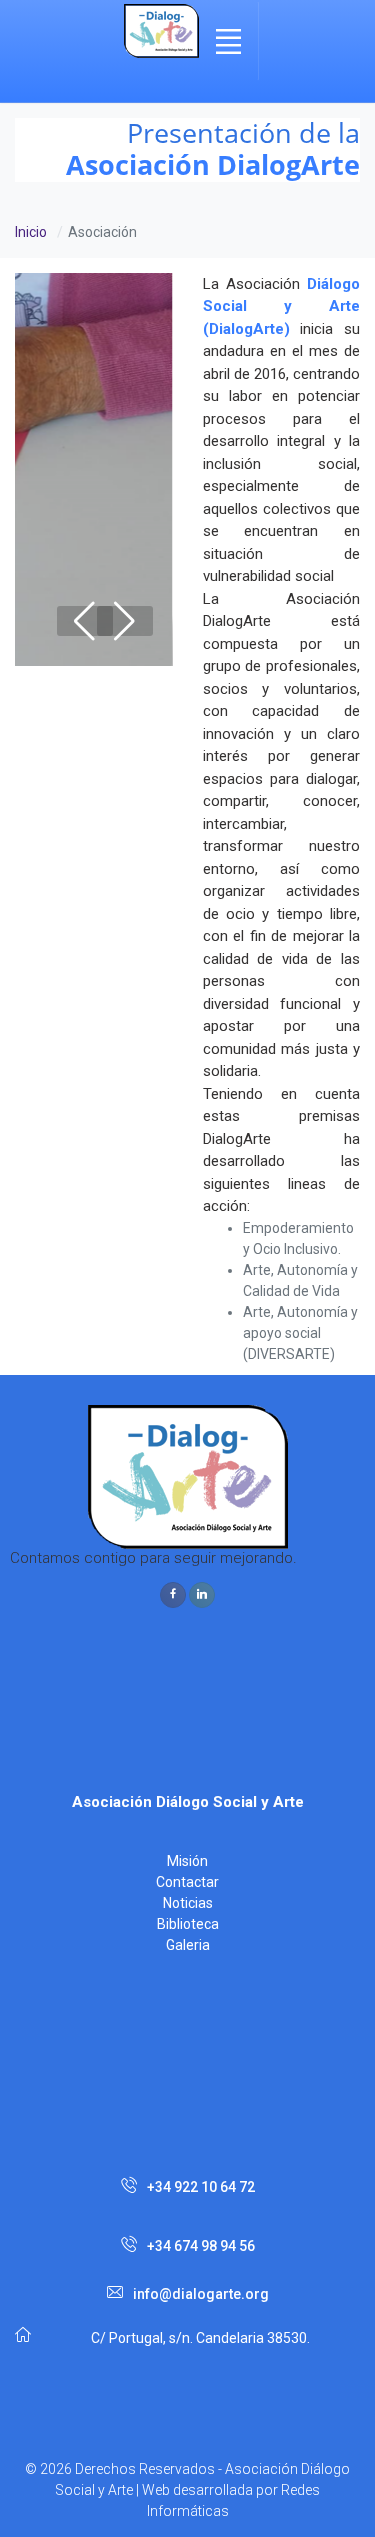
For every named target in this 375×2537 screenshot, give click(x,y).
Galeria (188, 1945)
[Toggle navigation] (229, 41)
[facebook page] (173, 1595)
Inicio (31, 232)
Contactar (187, 1882)
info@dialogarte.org (201, 2294)
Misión (187, 1861)
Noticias (188, 1903)
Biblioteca (188, 1924)
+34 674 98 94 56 (201, 2246)
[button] (125, 621)
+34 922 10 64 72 (201, 2187)
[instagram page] (202, 1595)
